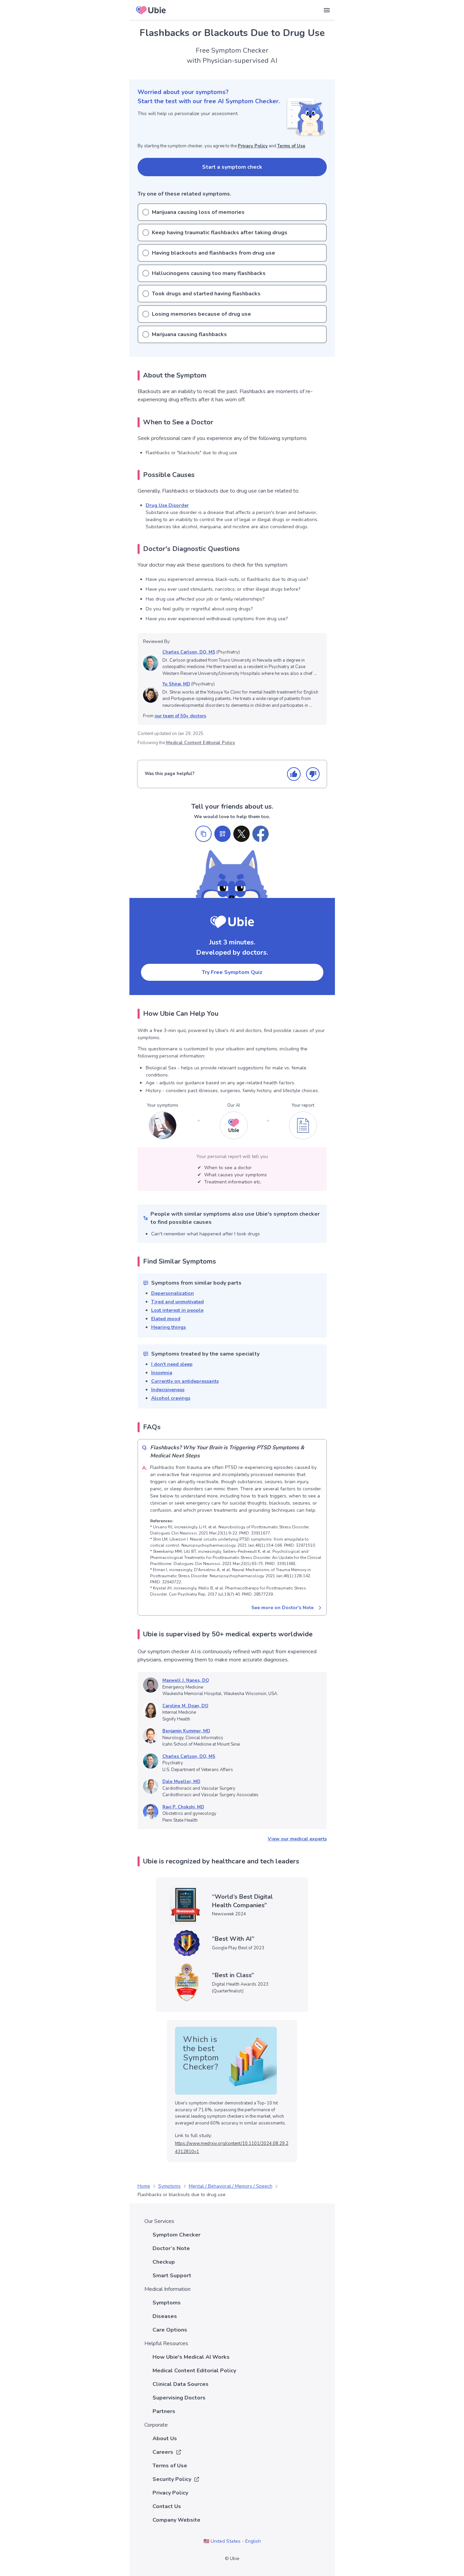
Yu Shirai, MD (176, 684)
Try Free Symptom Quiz (232, 972)
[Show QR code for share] (222, 834)
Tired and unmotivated (177, 1302)
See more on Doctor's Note (282, 1608)
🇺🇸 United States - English (232, 2541)
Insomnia (162, 1373)
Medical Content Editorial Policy (201, 743)
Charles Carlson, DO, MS (189, 652)
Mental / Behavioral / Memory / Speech (231, 2186)
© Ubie (232, 2559)
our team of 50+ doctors (180, 716)
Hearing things (168, 1327)
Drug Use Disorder (167, 505)
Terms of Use (291, 146)
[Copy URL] (203, 834)
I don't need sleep (172, 1364)
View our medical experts (297, 1839)
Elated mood (166, 1319)
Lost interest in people (177, 1310)
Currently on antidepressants (185, 1381)
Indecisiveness (168, 1390)
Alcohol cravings (171, 1398)
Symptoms (169, 2186)
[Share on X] (242, 834)
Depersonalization (173, 1293)
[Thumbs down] (313, 774)
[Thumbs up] (294, 774)
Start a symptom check (232, 167)
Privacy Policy (253, 146)
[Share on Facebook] (261, 834)
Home (144, 2186)
